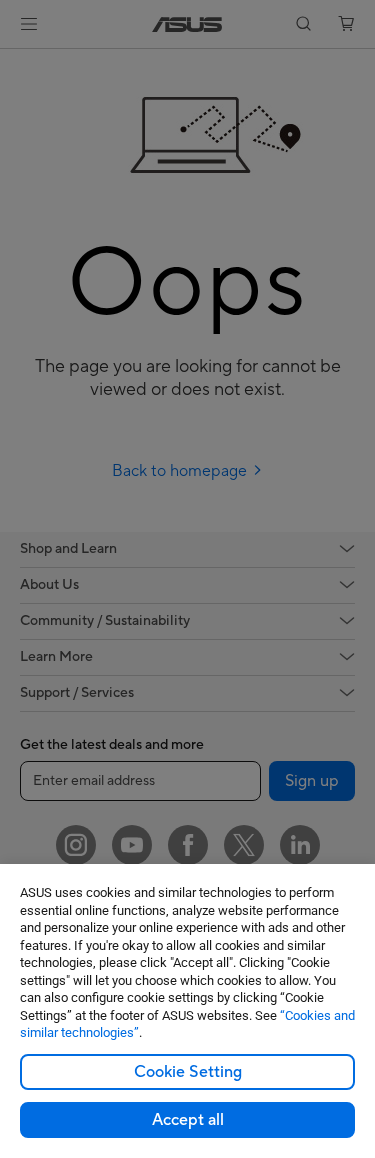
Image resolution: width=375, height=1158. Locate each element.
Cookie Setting (188, 1072)
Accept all (188, 1120)
